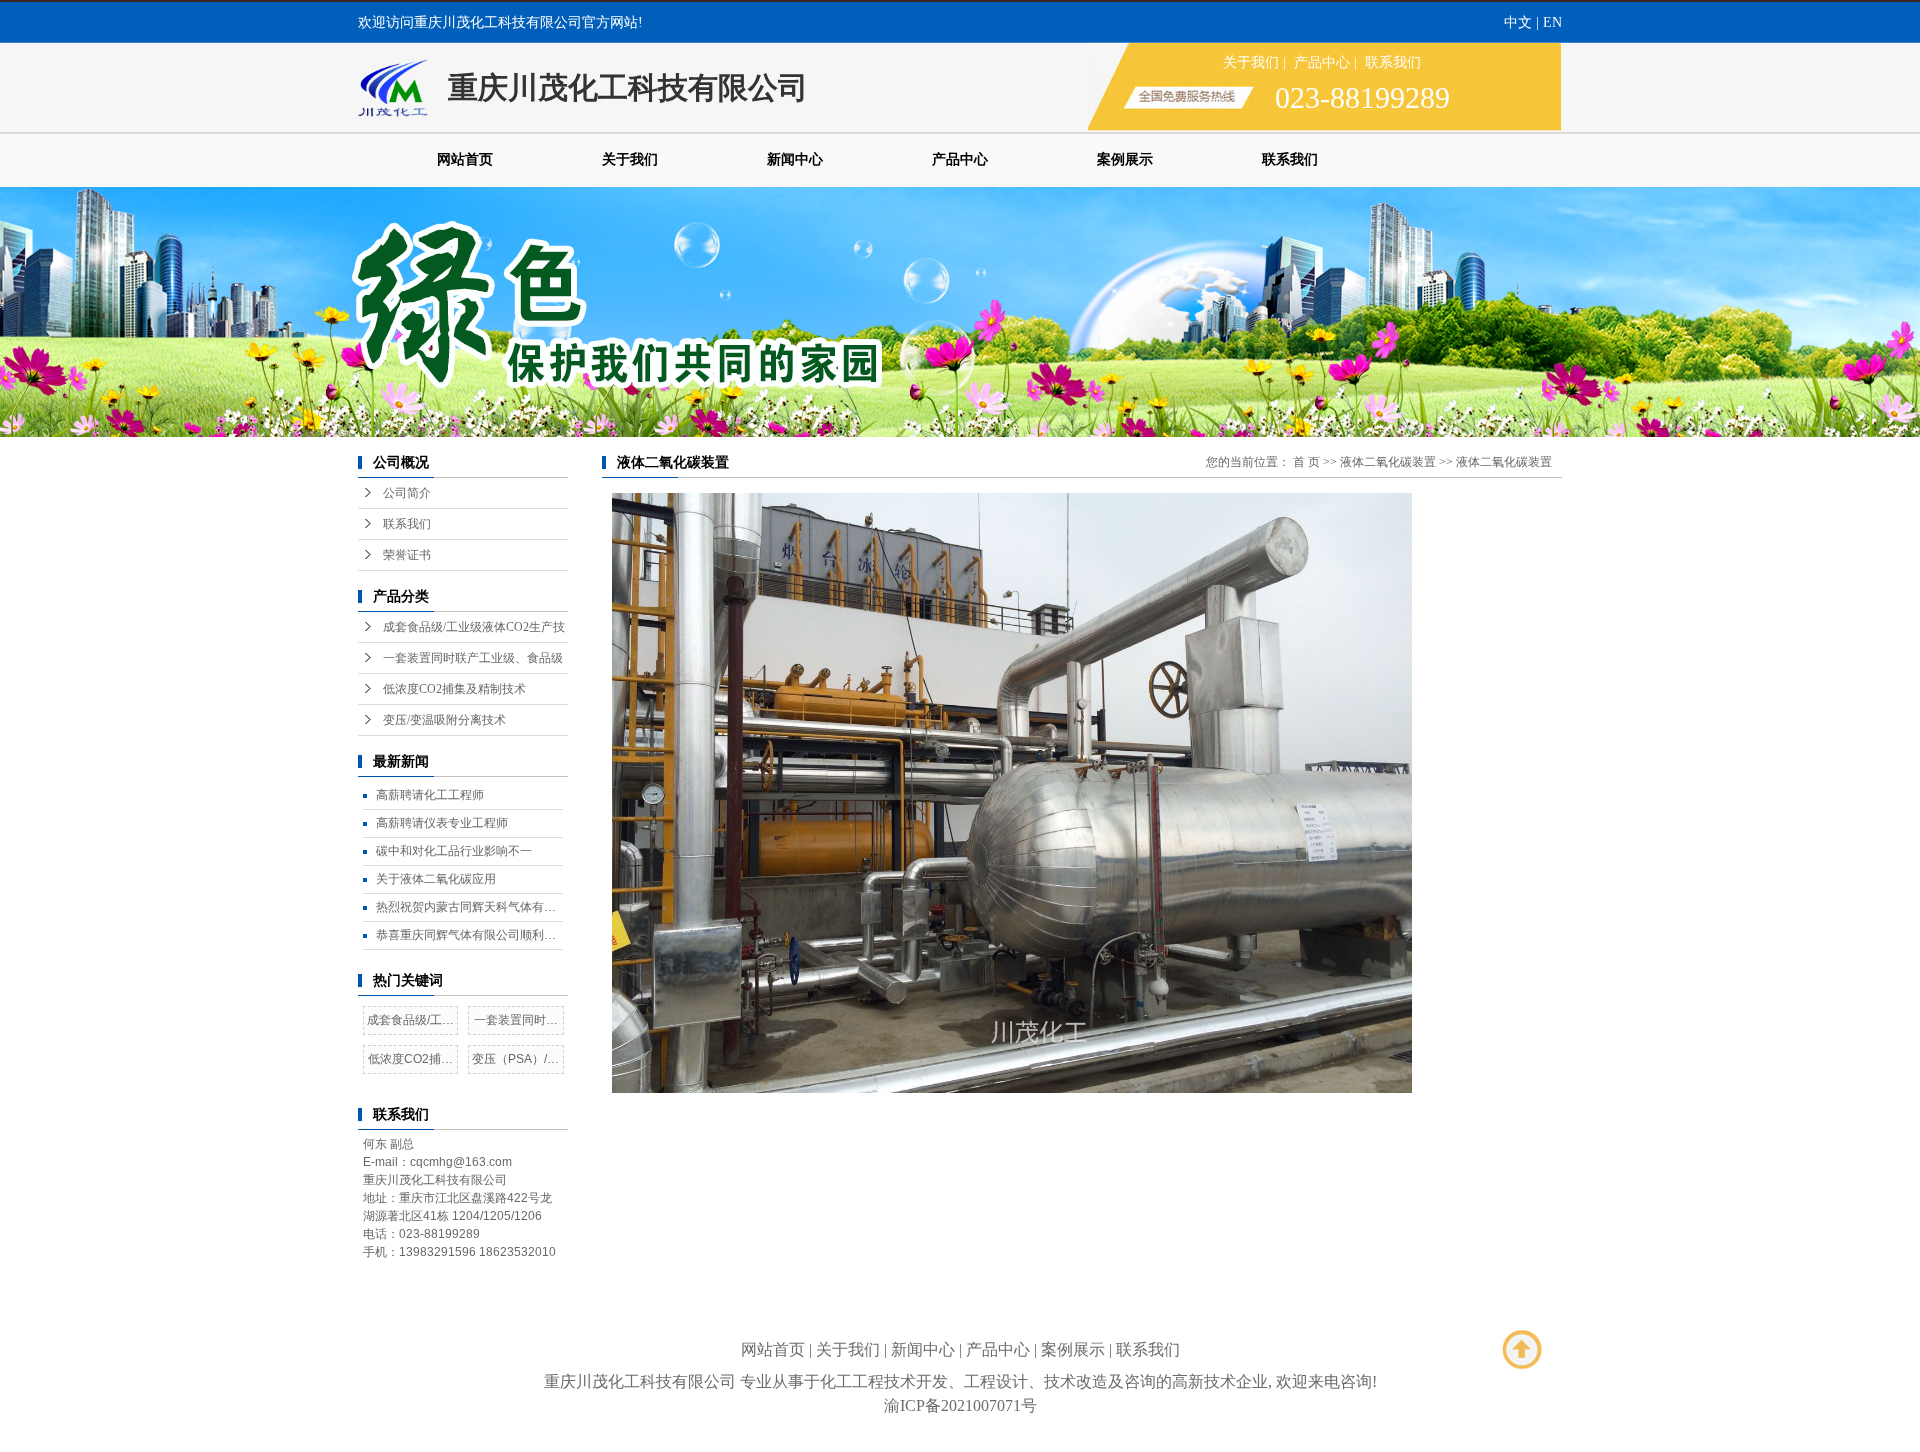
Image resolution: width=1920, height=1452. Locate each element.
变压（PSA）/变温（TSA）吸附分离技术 (515, 1062)
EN (1552, 22)
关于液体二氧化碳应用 (436, 879)
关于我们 (1251, 62)
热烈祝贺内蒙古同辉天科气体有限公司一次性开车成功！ (466, 910)
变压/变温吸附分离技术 (444, 720)
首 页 (1306, 462)
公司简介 (407, 493)
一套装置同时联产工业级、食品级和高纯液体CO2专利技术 (473, 662)
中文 (1518, 22)
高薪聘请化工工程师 (430, 795)
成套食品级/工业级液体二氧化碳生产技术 (410, 1023)
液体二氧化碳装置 (1388, 462)
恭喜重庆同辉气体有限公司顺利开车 (466, 938)
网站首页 (465, 159)
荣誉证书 (407, 555)
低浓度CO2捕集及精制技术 (454, 689)
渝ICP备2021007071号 (960, 1405)
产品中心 (1322, 62)
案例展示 (1125, 159)
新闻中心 (795, 159)
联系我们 (1393, 62)
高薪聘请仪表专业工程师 (442, 823)
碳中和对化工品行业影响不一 (454, 851)
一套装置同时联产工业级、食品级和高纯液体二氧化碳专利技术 (516, 1023)
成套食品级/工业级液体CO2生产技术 (474, 631)
